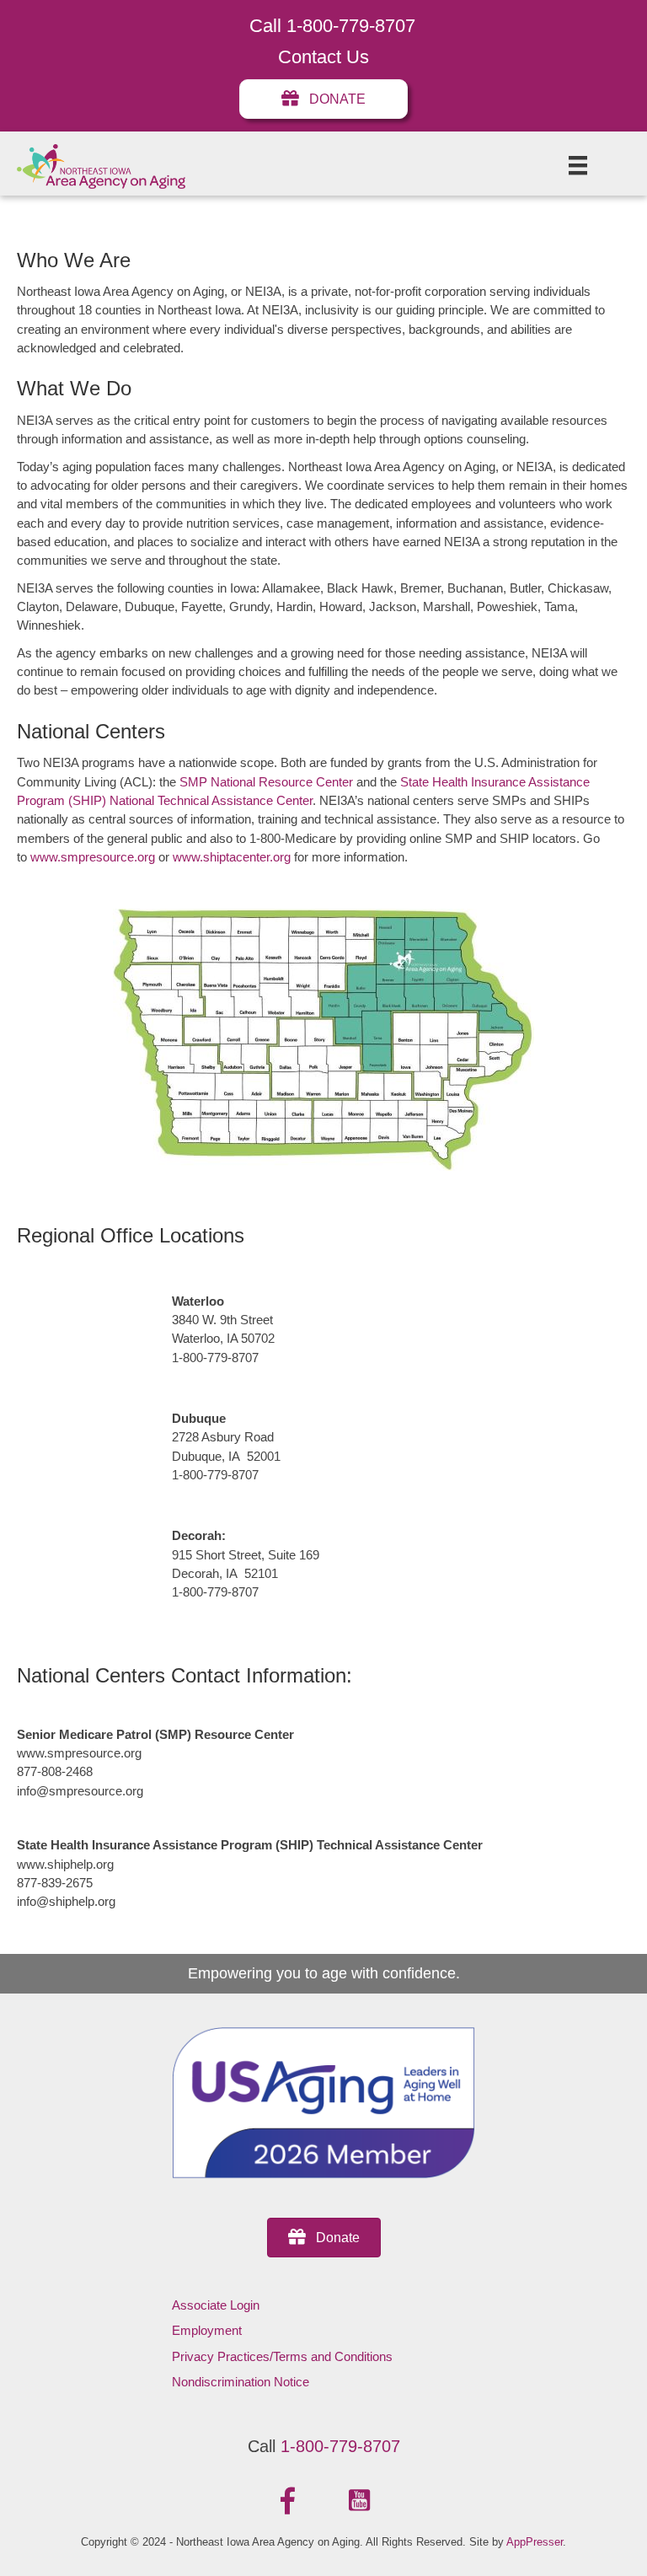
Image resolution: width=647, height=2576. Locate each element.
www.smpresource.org (93, 857)
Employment (207, 2330)
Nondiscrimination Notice (241, 2382)
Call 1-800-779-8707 (332, 26)
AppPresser (535, 2542)
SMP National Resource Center (266, 782)
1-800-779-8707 (340, 2446)
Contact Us (323, 57)
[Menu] (578, 165)
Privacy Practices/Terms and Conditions (282, 2356)
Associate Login (216, 2305)
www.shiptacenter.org (232, 857)
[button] (288, 2501)
